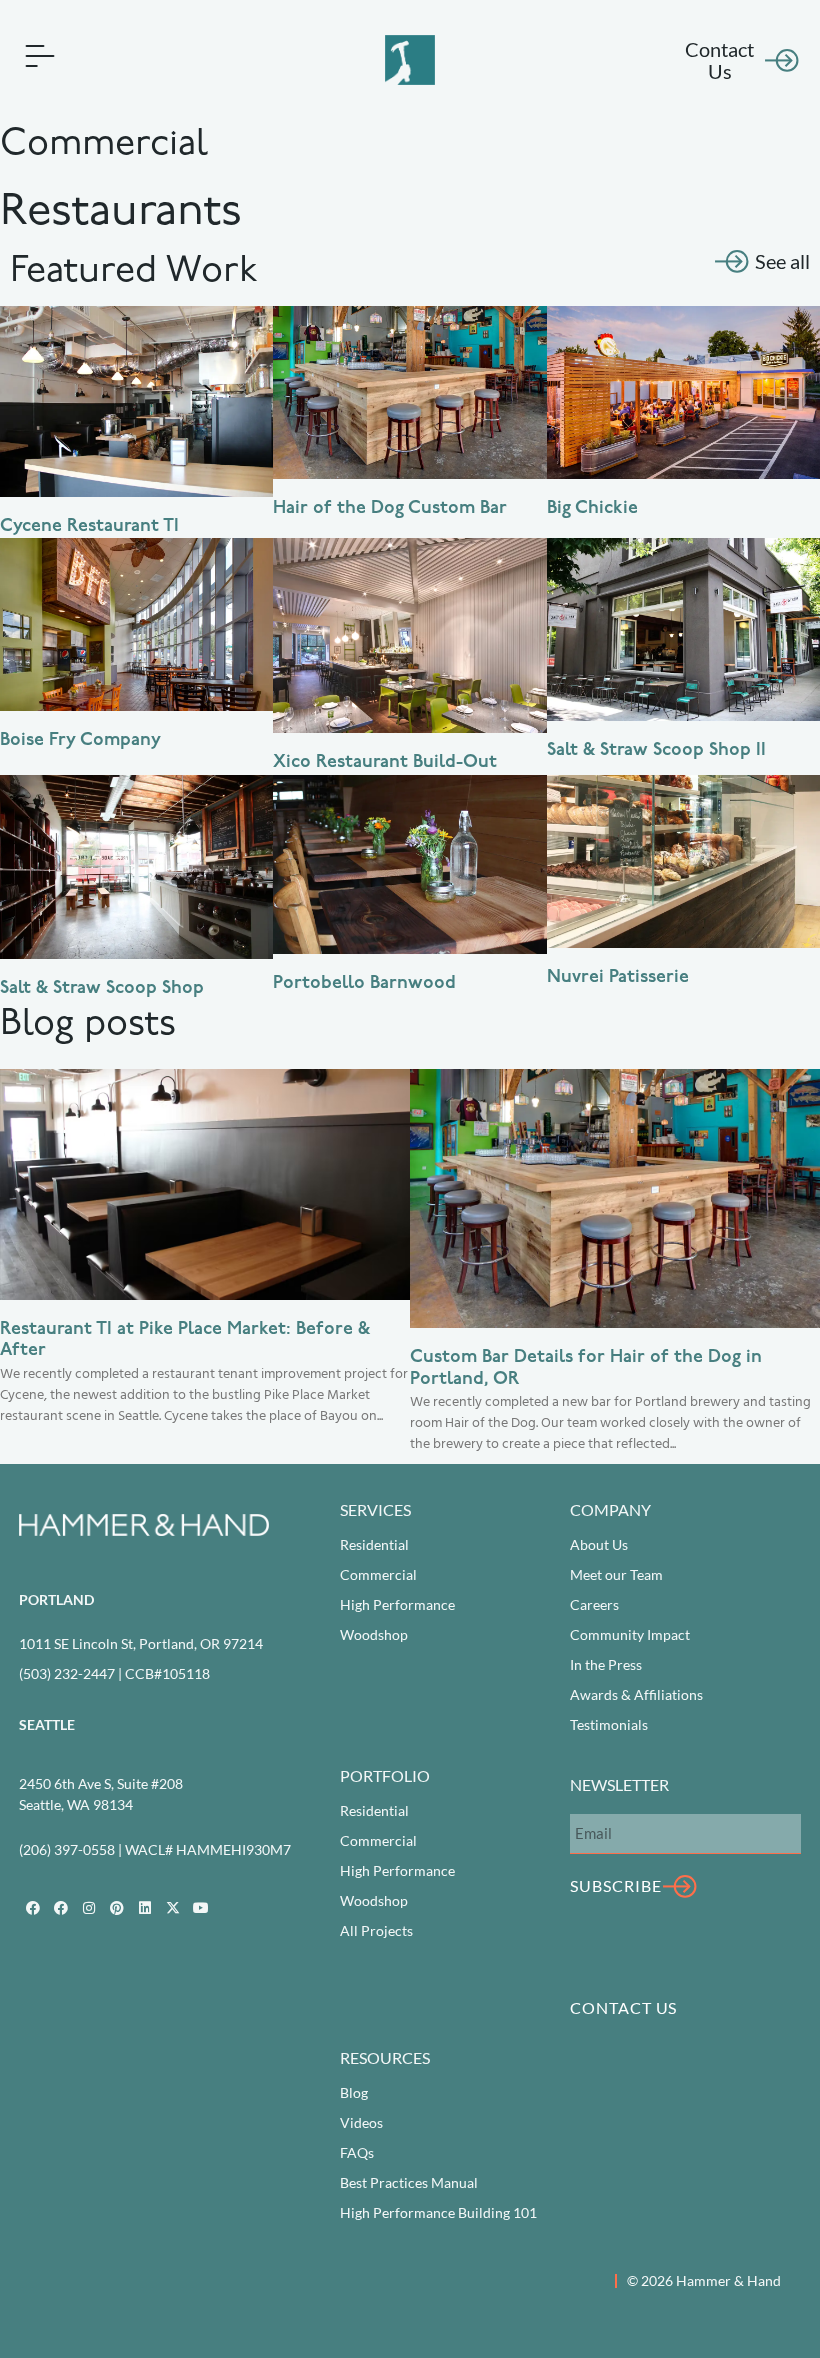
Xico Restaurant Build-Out (385, 763)
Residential (374, 1544)
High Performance (397, 1604)
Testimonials (609, 1724)
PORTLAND (56, 1599)
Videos (361, 2122)
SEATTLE (47, 1724)
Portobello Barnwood (364, 984)
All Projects (376, 1930)
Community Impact (630, 1634)
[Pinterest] (117, 1908)
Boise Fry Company (80, 741)
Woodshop (374, 1634)
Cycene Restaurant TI (89, 527)
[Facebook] (33, 1908)
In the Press (606, 1664)
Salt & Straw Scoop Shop (102, 989)
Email (587, 1797)
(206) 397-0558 (67, 1849)
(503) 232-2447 (67, 1673)
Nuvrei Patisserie (618, 978)
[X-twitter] (173, 1908)
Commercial (378, 1574)
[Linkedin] (145, 1908)
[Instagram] (89, 1908)
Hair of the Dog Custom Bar (390, 509)
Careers (594, 1604)
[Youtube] (201, 1908)
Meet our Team (616, 1574)
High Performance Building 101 (438, 2212)
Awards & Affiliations (636, 1694)
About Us (599, 1544)
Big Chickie (592, 509)
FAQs (357, 2152)
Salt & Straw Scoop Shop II (656, 751)
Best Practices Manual (409, 2182)
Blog (354, 2092)
